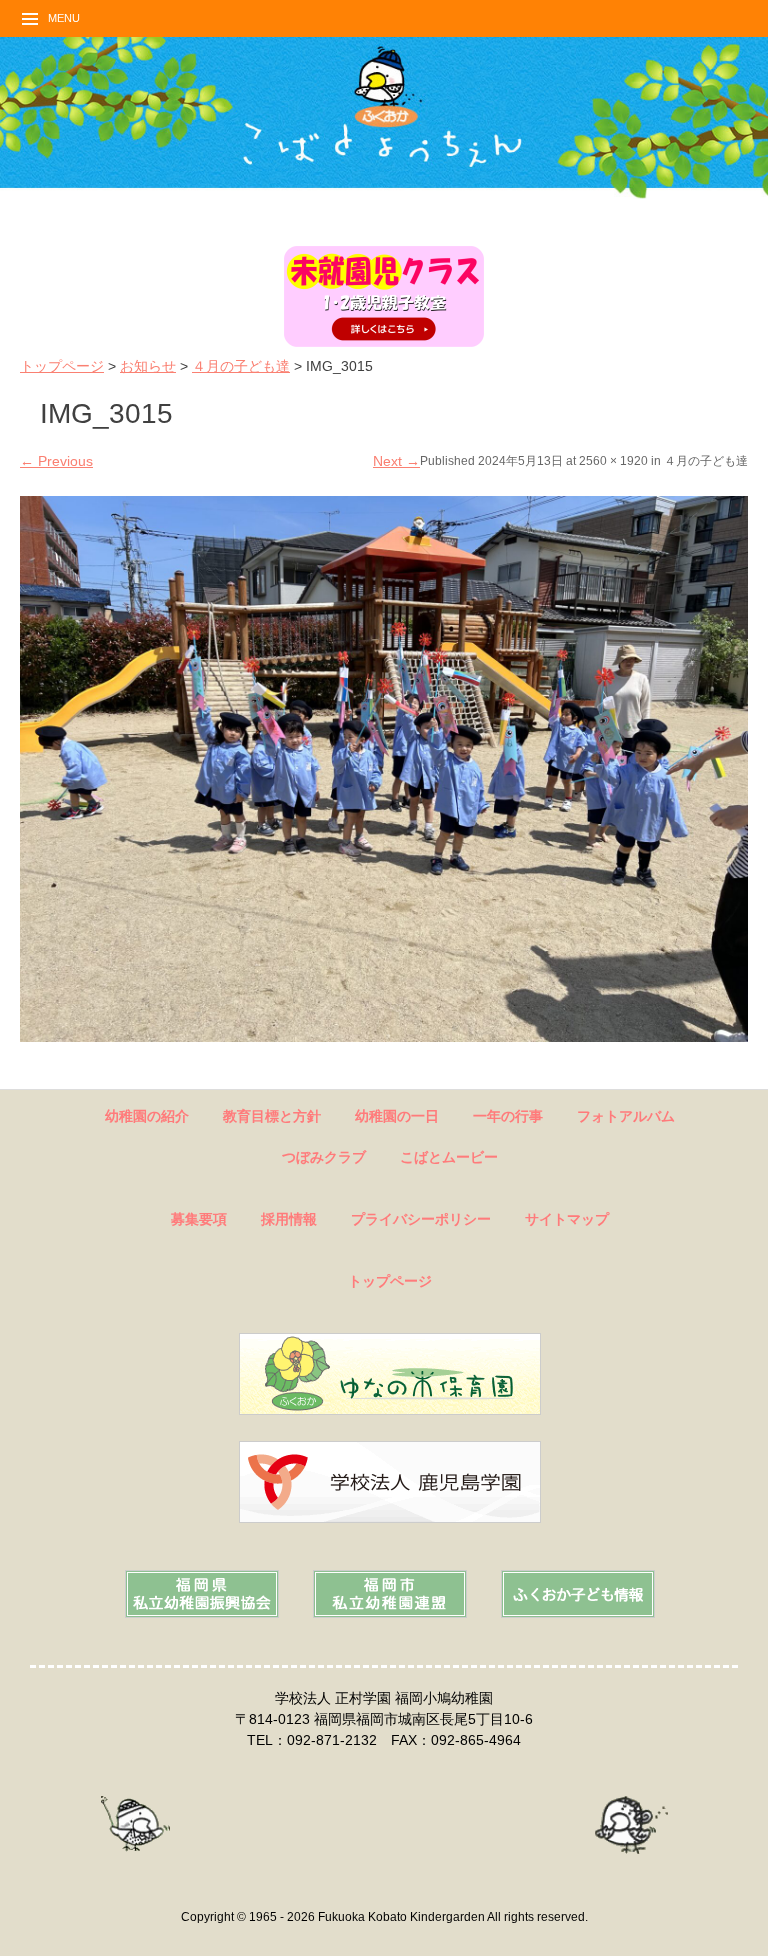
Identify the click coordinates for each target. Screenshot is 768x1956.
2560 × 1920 (613, 461)
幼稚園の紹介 (147, 1116)
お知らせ (148, 366)
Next (396, 461)
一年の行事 (508, 1116)
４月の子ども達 (241, 366)
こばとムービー (449, 1157)
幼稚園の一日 (397, 1116)
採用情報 (289, 1219)
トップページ (62, 366)
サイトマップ (567, 1219)
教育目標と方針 (272, 1116)
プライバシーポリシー (421, 1219)
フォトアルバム (626, 1116)
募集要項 (199, 1219)
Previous (56, 461)
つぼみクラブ (324, 1157)
